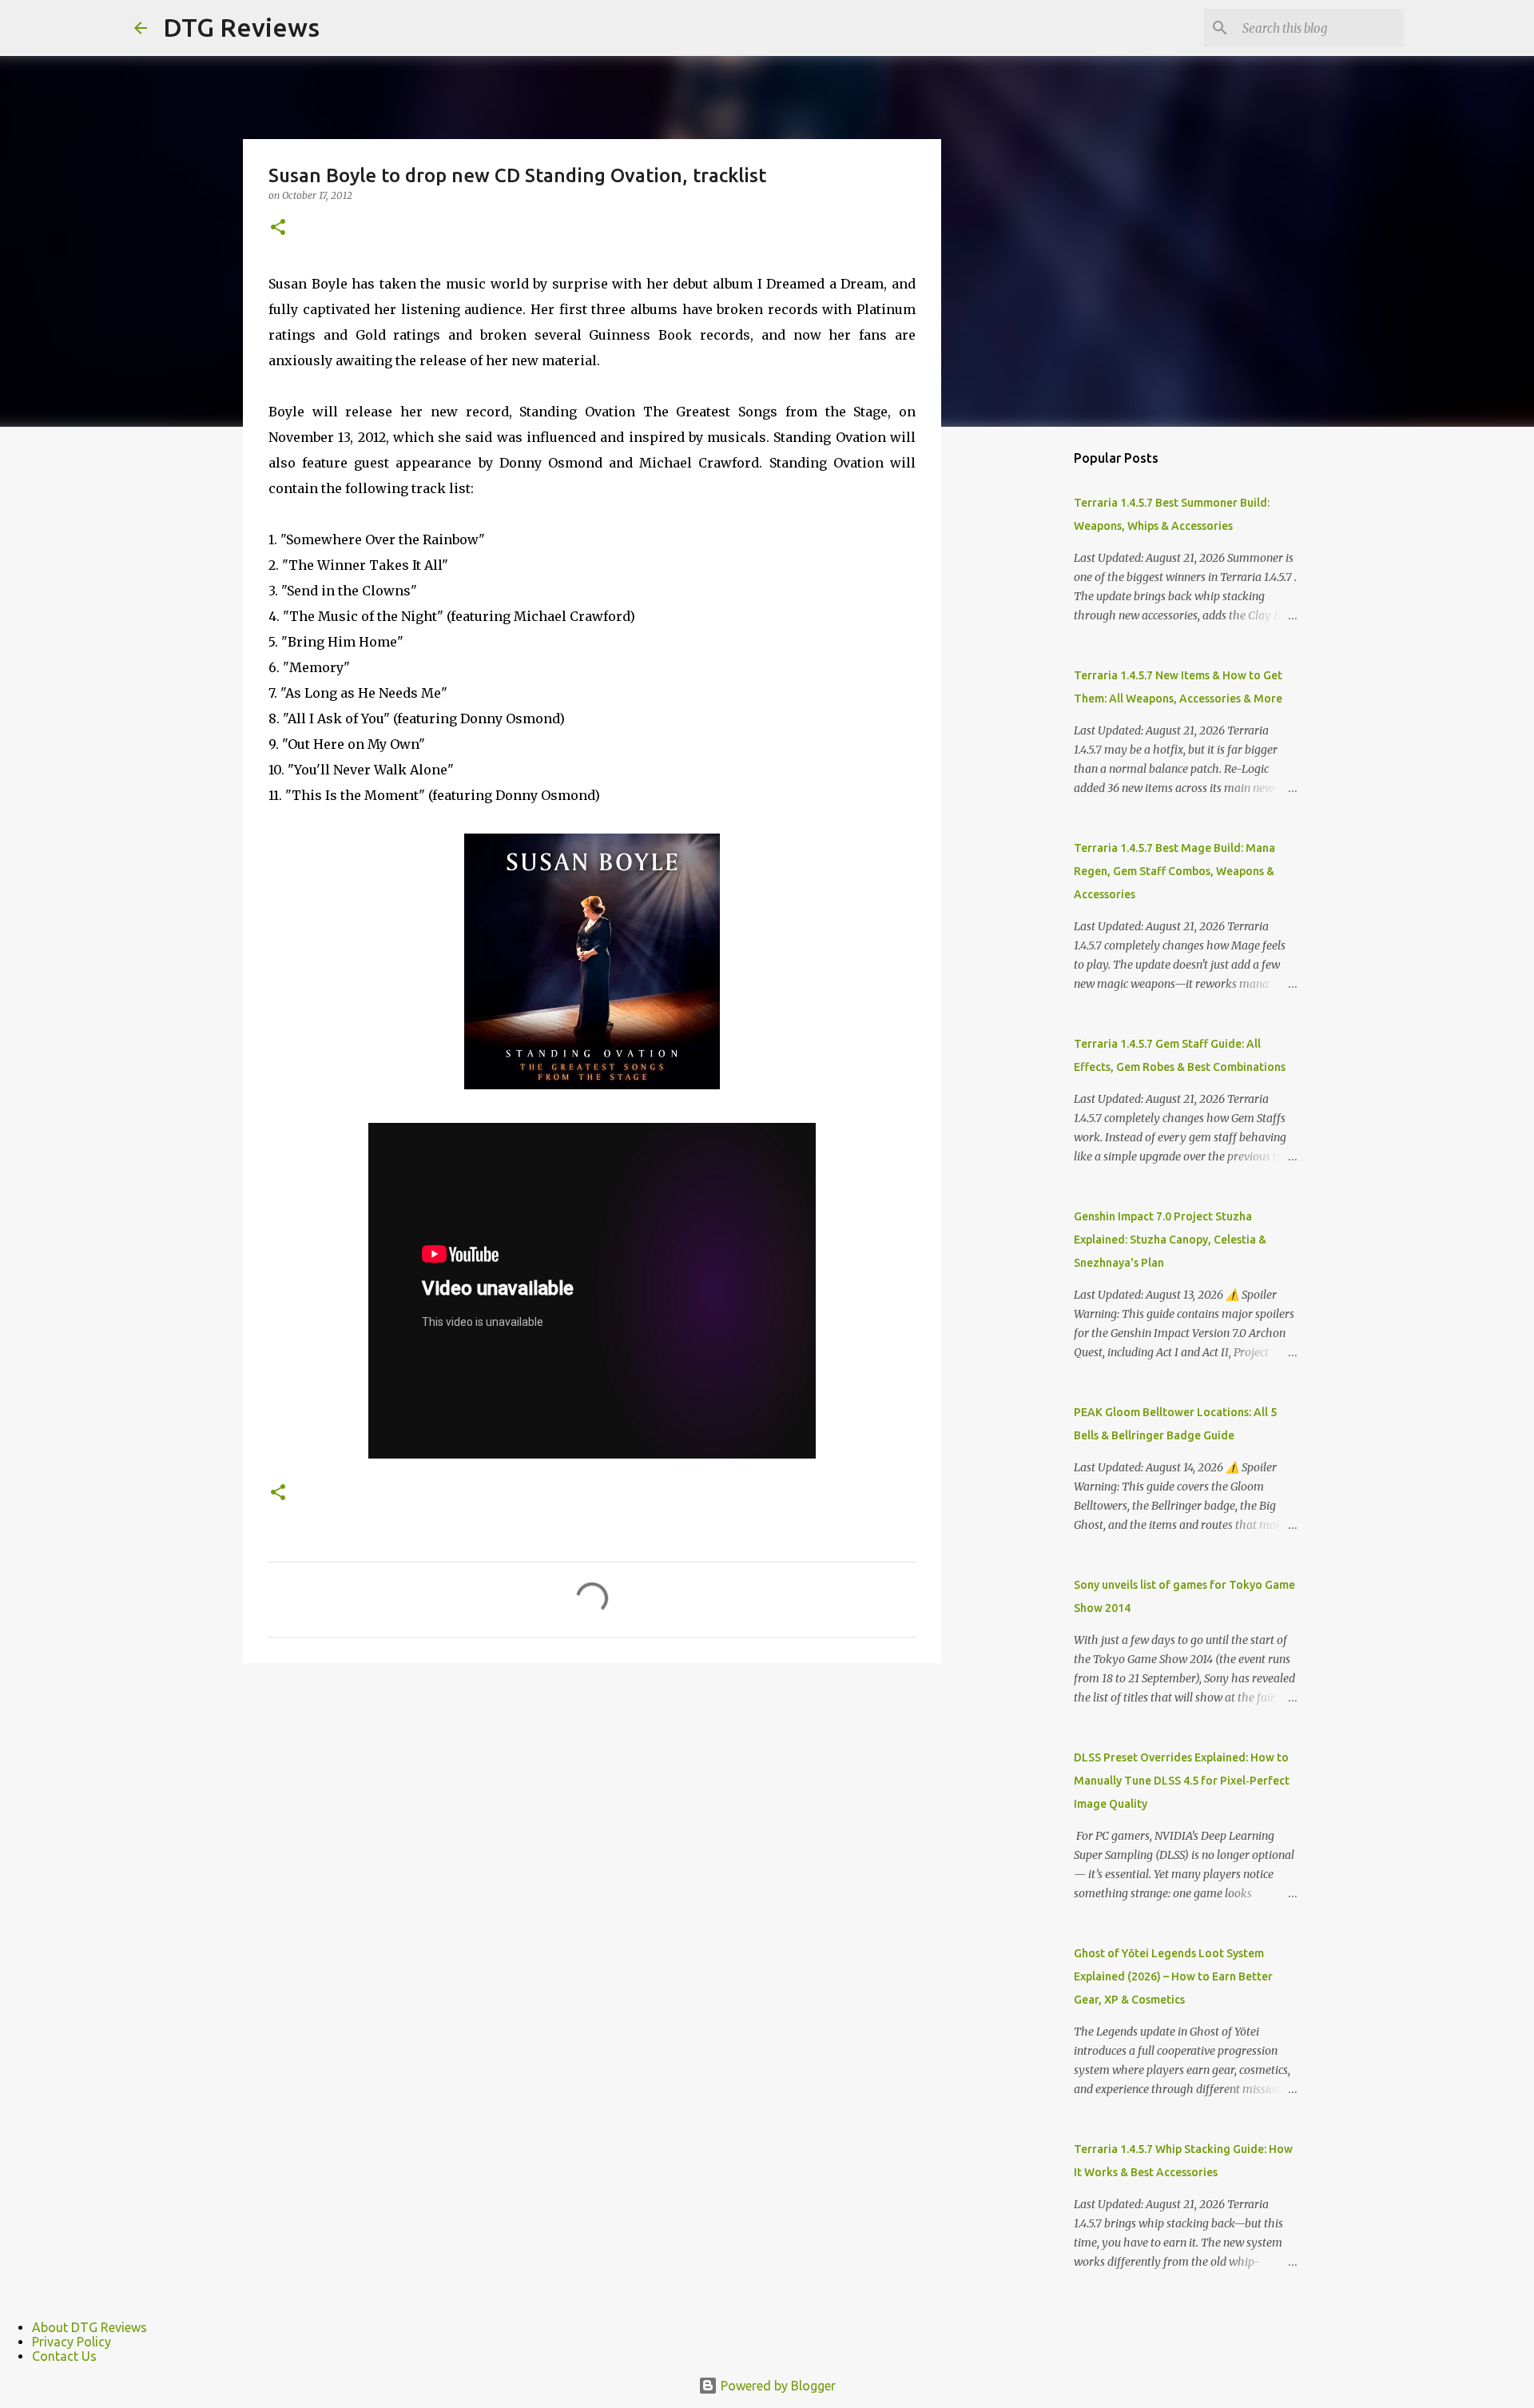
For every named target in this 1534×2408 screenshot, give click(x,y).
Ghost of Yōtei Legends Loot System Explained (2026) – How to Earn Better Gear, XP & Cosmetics (1173, 1976)
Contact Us (64, 2356)
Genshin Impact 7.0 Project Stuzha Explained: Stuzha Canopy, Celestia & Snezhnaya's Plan (1170, 1240)
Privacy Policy (72, 2342)
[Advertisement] (1023, 691)
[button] (278, 228)
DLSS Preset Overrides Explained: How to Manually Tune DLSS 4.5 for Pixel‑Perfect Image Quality (1182, 1781)
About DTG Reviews (89, 2327)
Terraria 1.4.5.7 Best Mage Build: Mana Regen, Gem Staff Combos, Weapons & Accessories (1174, 871)
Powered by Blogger (777, 2386)
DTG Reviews (241, 27)
